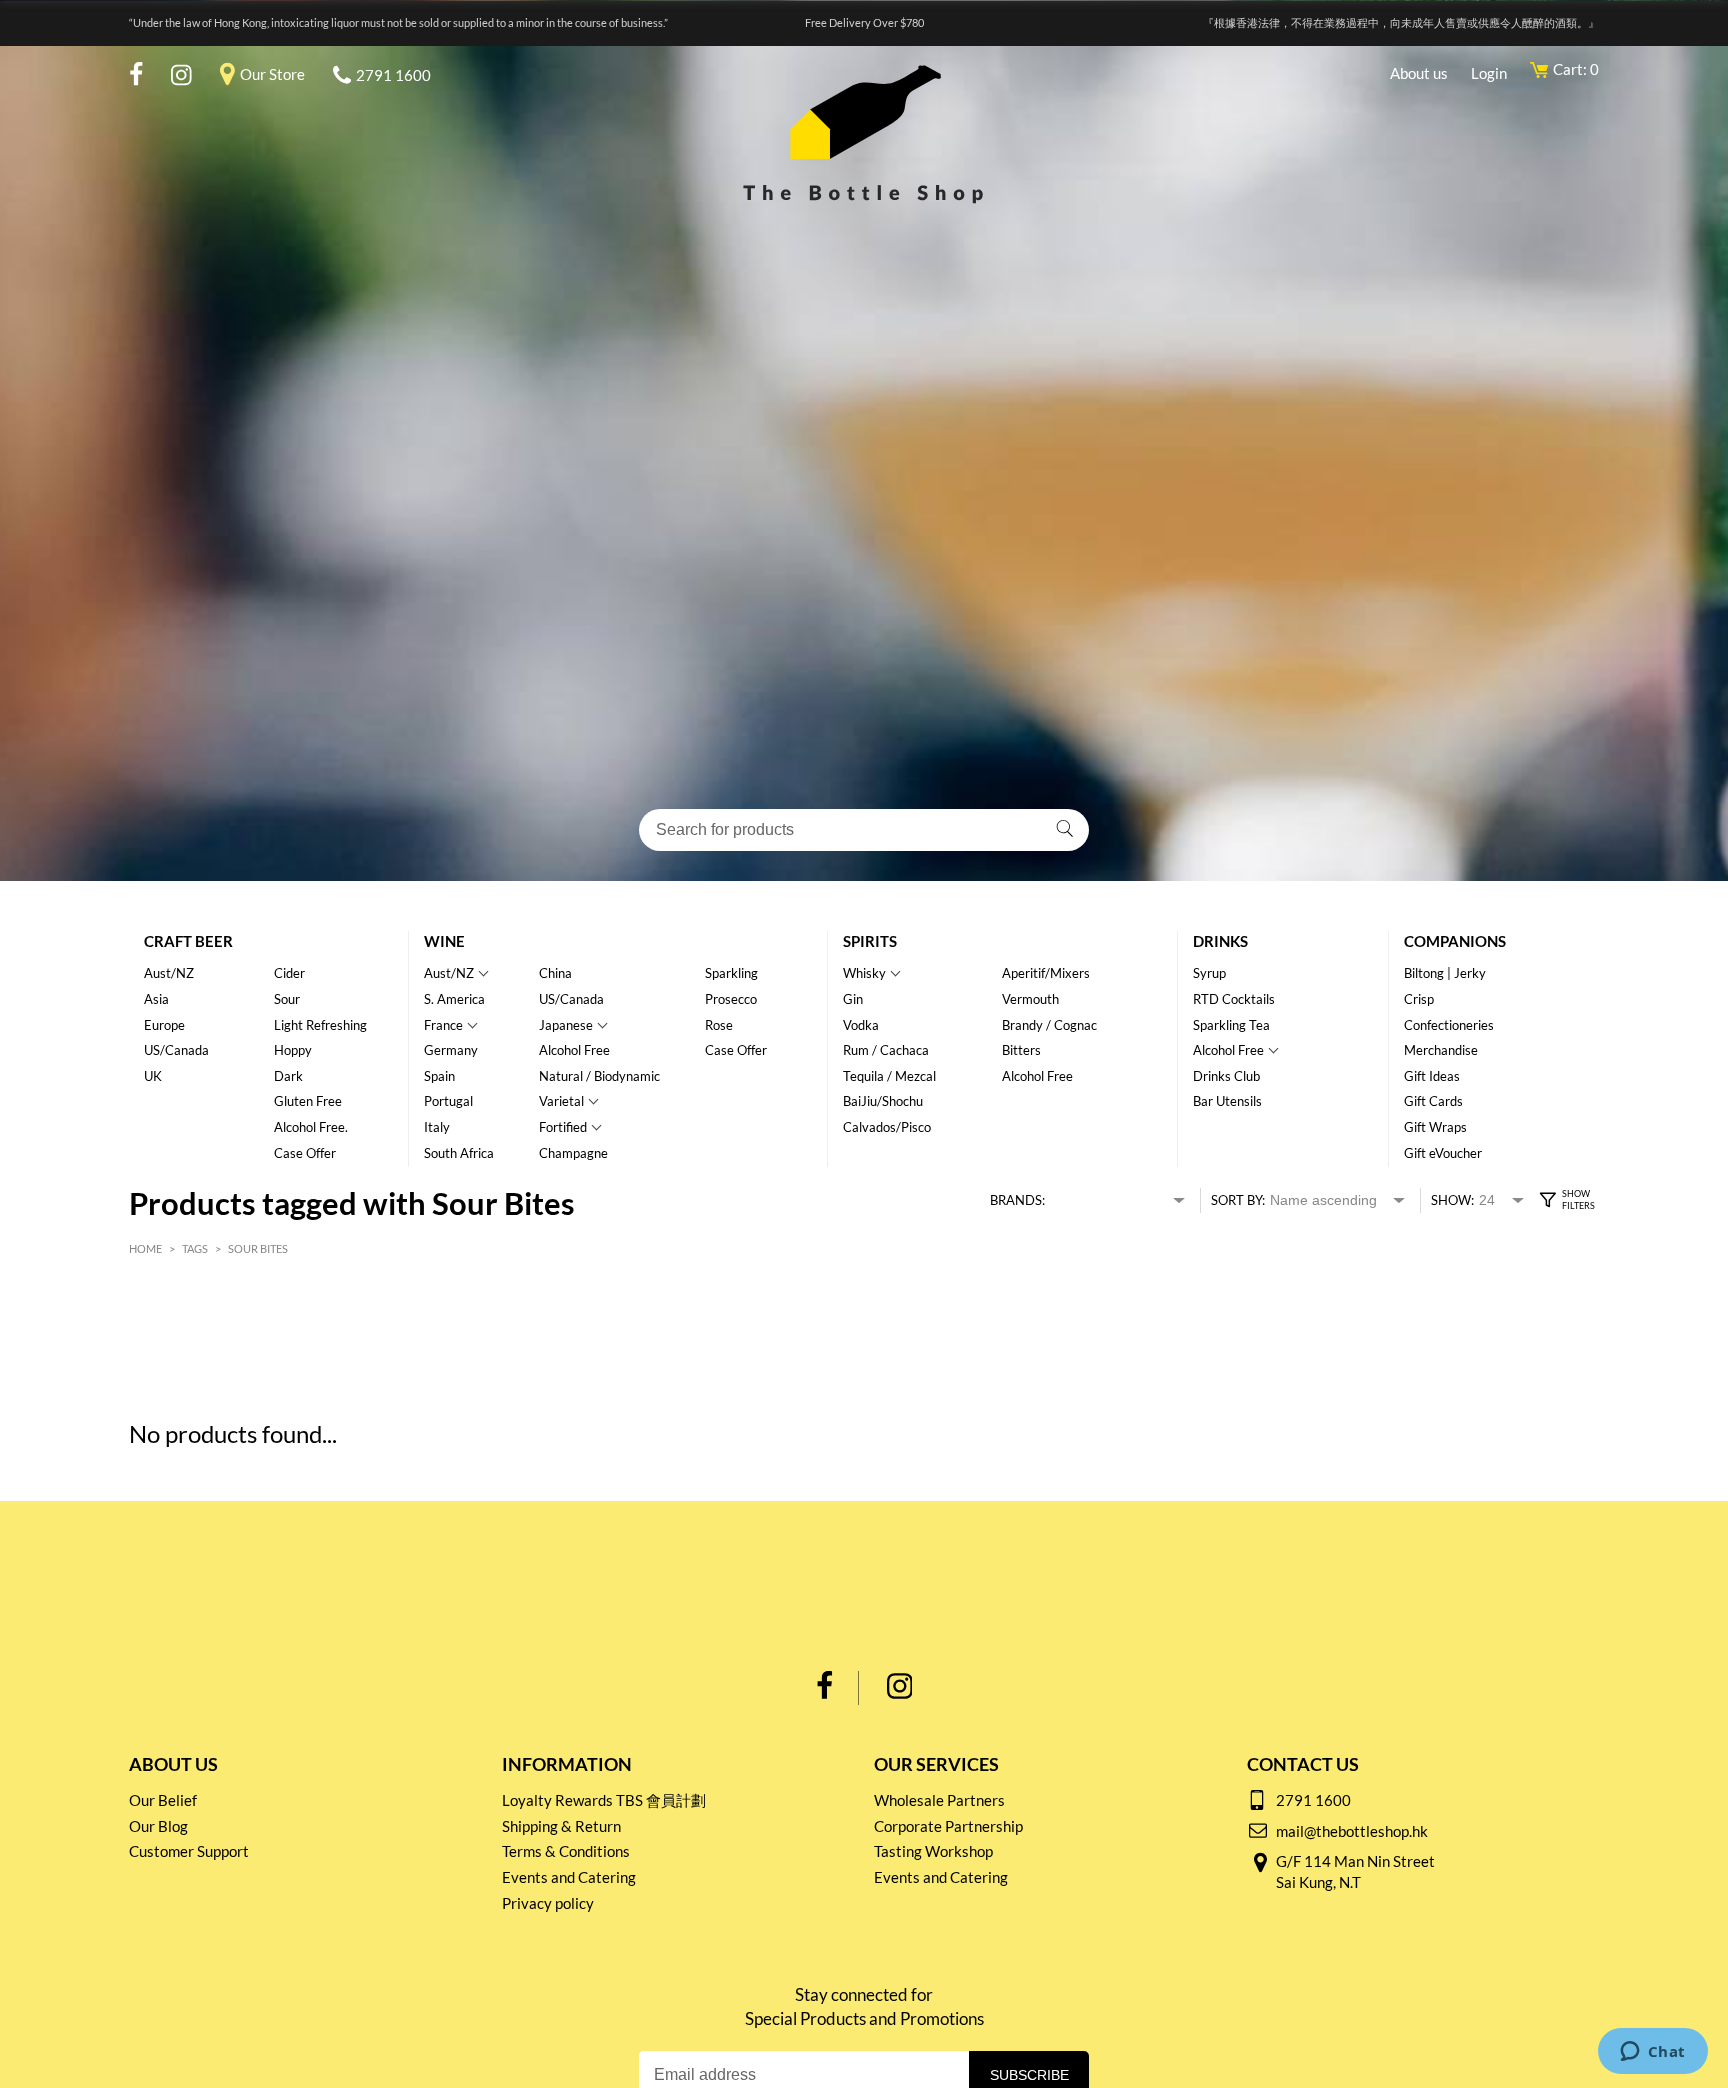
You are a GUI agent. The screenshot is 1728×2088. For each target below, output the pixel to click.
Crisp (1419, 999)
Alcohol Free (574, 1050)
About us (1419, 73)
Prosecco (731, 999)
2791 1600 (393, 75)
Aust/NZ (169, 973)
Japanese (566, 1025)
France (443, 1025)
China (555, 973)
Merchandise (1441, 1050)
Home (145, 1248)
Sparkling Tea (1231, 1025)
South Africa (459, 1153)
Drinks (1220, 941)
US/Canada (176, 1050)
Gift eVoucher (1443, 1153)
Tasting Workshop (933, 1851)
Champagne (573, 1153)
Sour (287, 999)
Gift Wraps (1435, 1127)
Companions (1455, 941)
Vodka (861, 1025)
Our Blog (158, 1826)
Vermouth (1030, 999)
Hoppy (293, 1050)
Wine (444, 941)
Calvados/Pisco (887, 1127)
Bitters (1021, 1050)
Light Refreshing (320, 1025)
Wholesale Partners (939, 1800)
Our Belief (163, 1800)
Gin (853, 999)
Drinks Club (1226, 1076)
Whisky (864, 973)
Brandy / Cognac (1049, 1025)
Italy (437, 1127)
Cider (289, 973)
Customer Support (189, 1851)
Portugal (448, 1101)
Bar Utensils (1227, 1101)
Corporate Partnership (948, 1826)
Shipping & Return (561, 1826)
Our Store (272, 74)
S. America (454, 999)
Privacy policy (548, 1903)
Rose (719, 1025)
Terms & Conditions (566, 1851)
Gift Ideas (1432, 1076)
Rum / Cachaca (886, 1050)
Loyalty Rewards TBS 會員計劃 (604, 1800)
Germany (451, 1050)
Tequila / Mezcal (889, 1076)
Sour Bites (258, 1248)
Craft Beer (188, 941)
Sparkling (731, 973)
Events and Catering (569, 1877)
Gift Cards (1433, 1101)
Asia (156, 999)
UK (153, 1076)
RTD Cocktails (1234, 999)
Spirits (870, 941)
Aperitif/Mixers (1046, 973)
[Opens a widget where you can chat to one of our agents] (1652, 2053)
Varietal (561, 1101)
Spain (439, 1076)
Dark (288, 1076)
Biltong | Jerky (1445, 973)
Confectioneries (1449, 1025)
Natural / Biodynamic (599, 1076)
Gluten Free (308, 1101)
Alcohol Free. (311, 1127)
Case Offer (305, 1153)
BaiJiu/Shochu (883, 1101)
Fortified (563, 1127)
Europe (164, 1025)
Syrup (1209, 973)
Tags (195, 1248)
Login (1489, 73)
